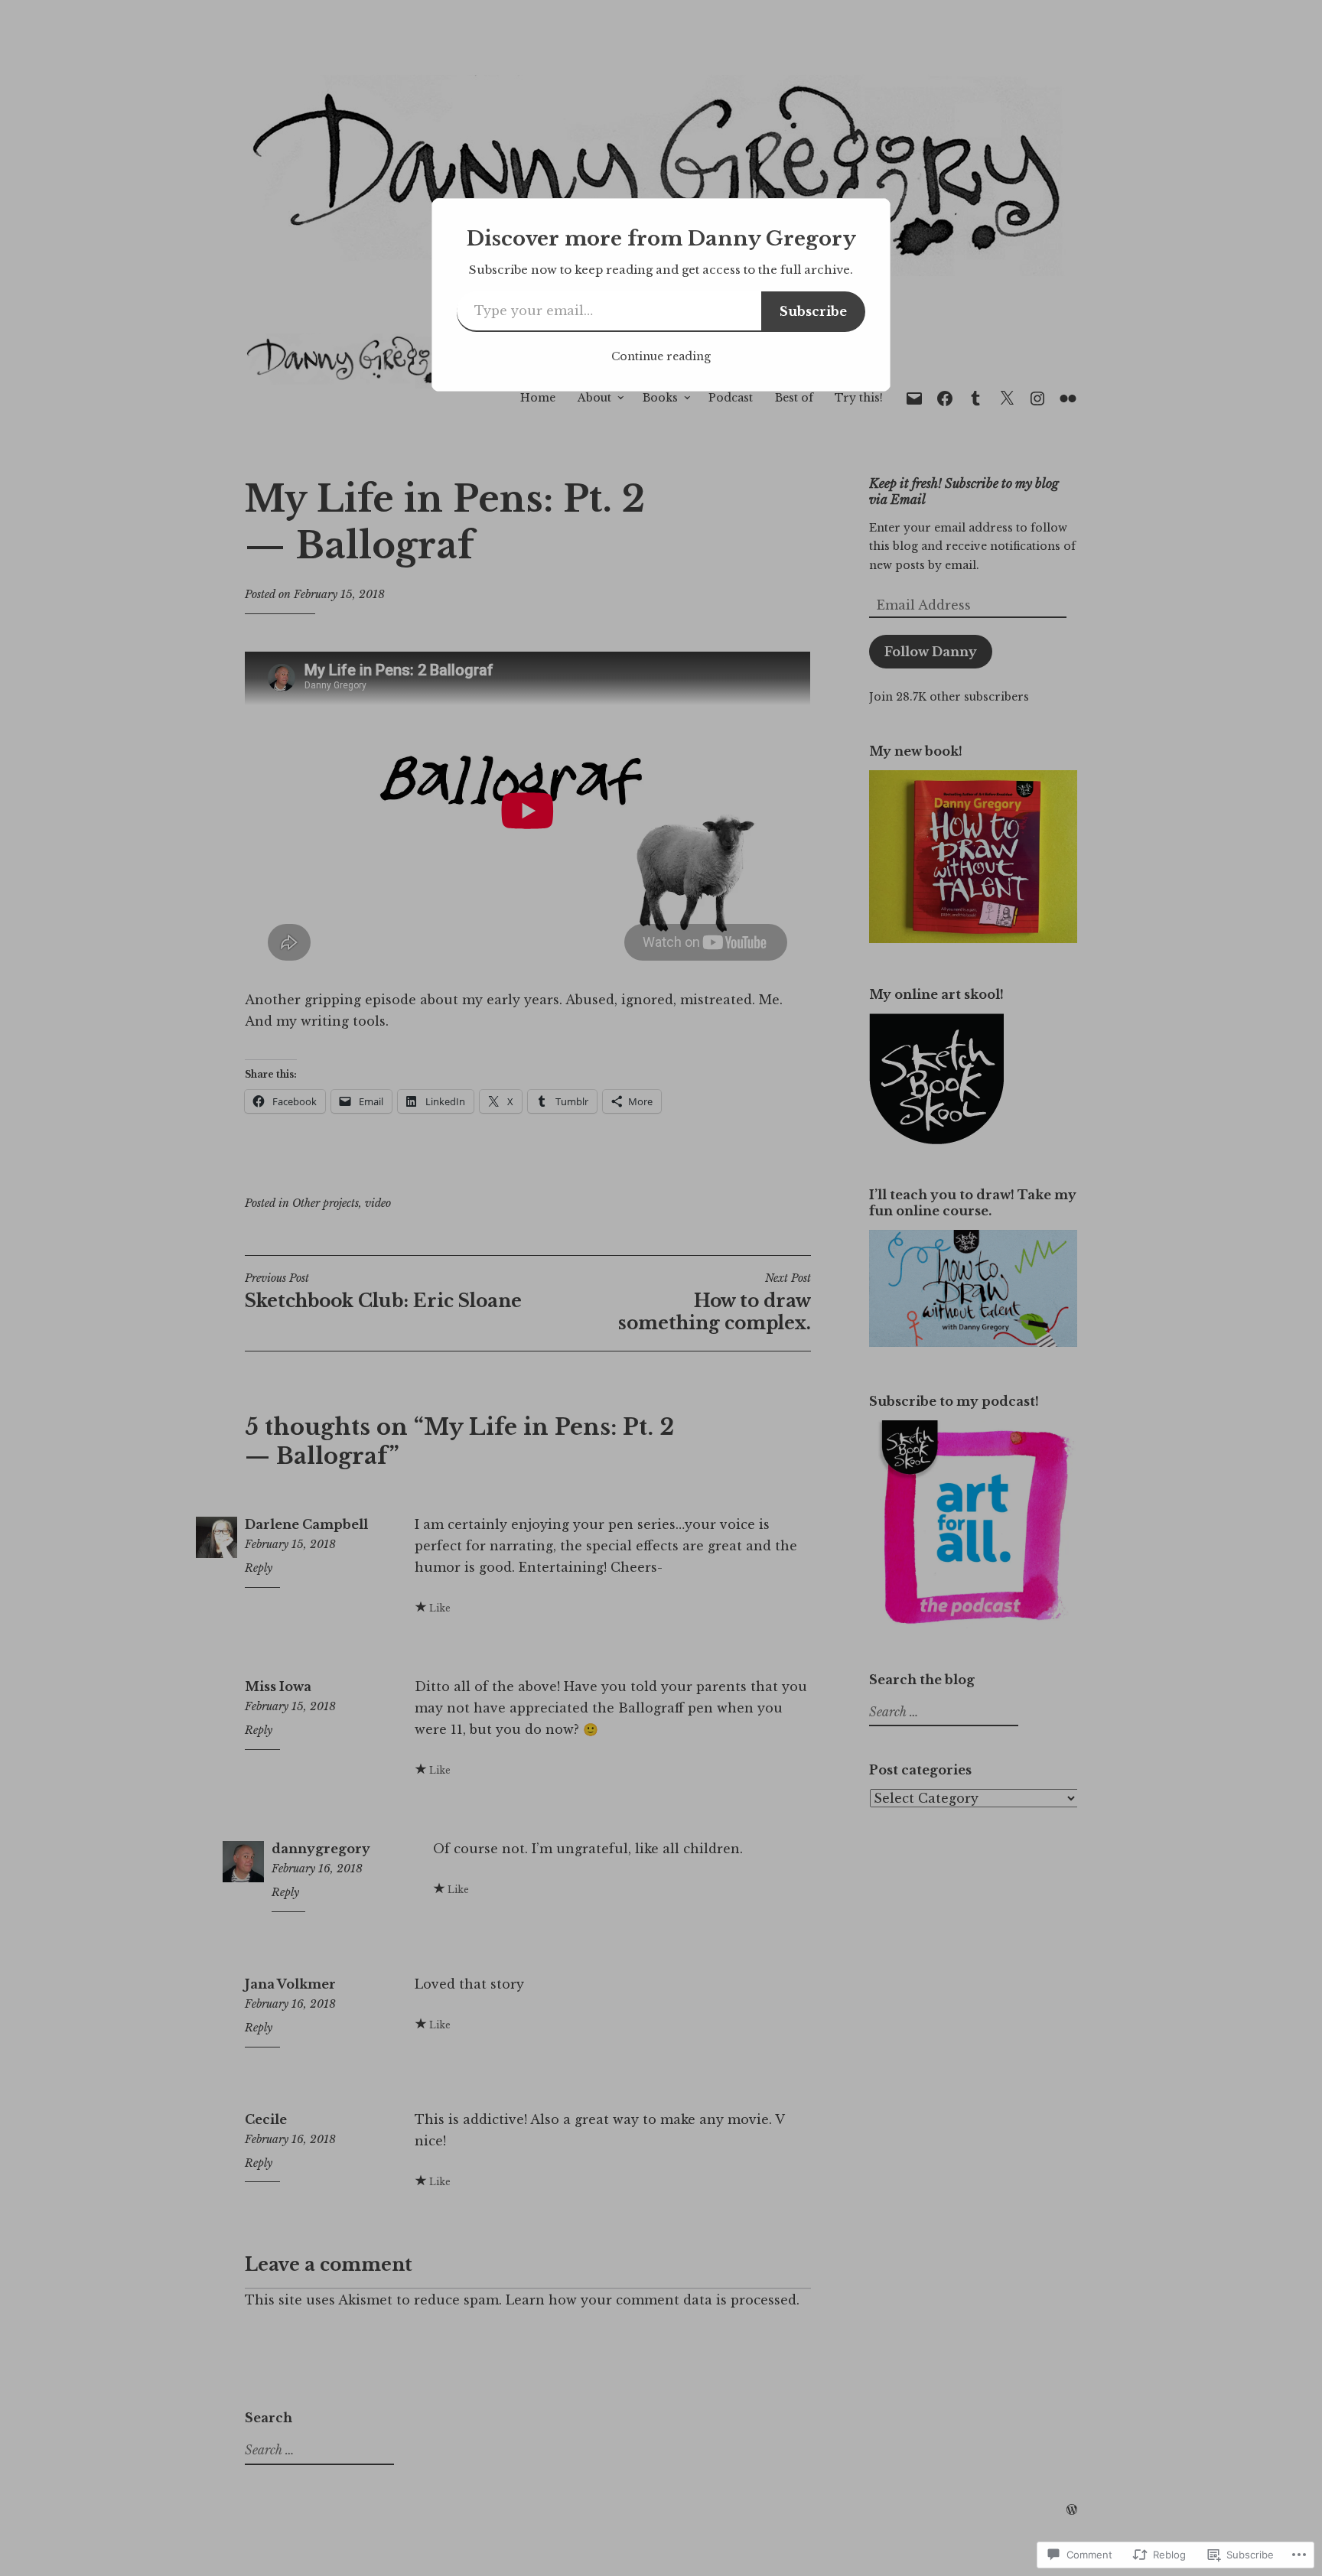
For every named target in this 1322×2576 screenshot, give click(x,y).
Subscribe (813, 311)
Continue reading (661, 356)
